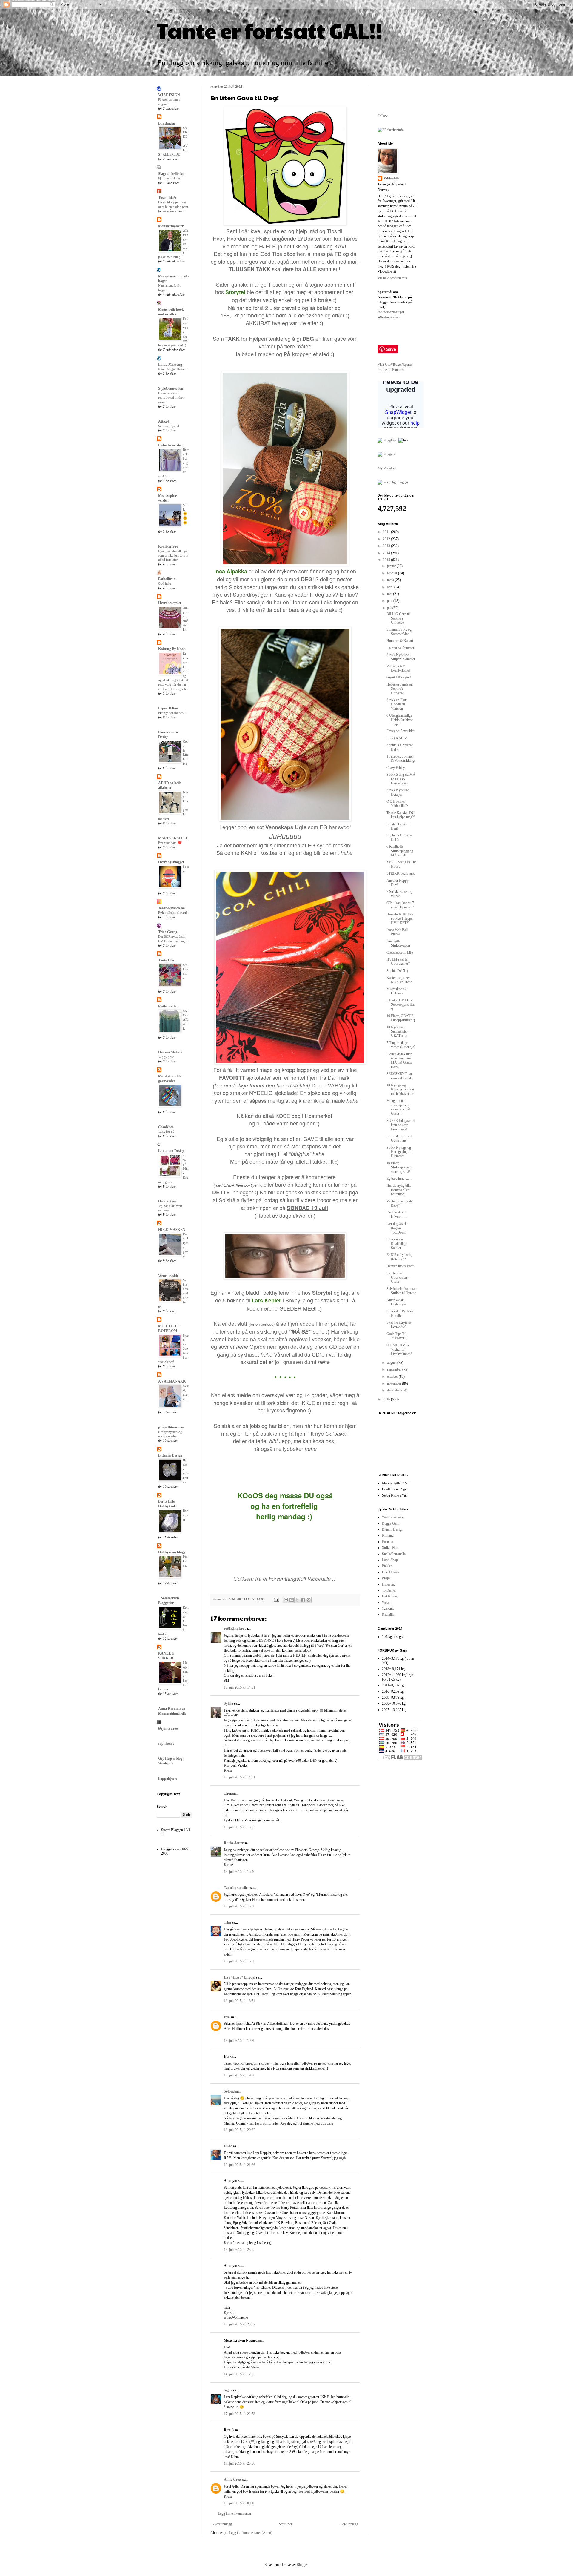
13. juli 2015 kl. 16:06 (239, 1961)
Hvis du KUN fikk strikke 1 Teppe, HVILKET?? (400, 919)
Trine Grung (168, 932)
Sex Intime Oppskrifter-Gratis (398, 1278)
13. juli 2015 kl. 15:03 (239, 1827)
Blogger (302, 2565)
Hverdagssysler (170, 603)
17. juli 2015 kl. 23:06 (239, 2463)
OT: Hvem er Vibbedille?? (397, 804)
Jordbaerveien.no (171, 908)
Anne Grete (233, 2480)
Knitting (388, 1535)
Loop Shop (390, 1560)
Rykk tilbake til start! (173, 913)
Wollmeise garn (393, 1517)
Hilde (228, 2146)
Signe (228, 2390)
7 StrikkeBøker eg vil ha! (399, 894)
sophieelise (166, 1744)
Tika (227, 1922)
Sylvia (228, 1703)
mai (390, 594)
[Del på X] (297, 1600)
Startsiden (286, 2524)
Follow (383, 116)
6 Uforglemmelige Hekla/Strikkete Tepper (400, 720)
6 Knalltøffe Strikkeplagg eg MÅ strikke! (400, 851)
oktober (393, 1377)
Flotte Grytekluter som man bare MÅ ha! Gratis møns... (399, 1060)
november (395, 1383)
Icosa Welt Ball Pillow (397, 932)
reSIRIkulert (234, 1629)
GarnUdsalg (391, 1572)
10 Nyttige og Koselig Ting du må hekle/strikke (400, 1089)
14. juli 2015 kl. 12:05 (239, 2374)
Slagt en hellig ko (171, 174)
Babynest (186, 1515)
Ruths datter (234, 1843)
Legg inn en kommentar (235, 2514)
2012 (387, 539)
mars (391, 580)
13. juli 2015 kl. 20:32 (239, 2130)
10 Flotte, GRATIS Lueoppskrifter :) (401, 1018)
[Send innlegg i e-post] (276, 1599)
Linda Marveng (170, 365)
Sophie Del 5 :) (397, 971)
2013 (387, 546)
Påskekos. (185, 1561)
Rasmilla (388, 1615)
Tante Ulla (166, 960)
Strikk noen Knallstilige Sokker (397, 1244)
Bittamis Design (170, 1455)
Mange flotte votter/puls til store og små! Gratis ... (398, 1107)
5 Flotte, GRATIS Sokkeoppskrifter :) (401, 1005)
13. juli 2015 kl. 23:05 (239, 2250)
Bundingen (167, 123)
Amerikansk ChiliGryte (396, 1302)
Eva (227, 2017)
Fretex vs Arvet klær (401, 731)
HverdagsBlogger (171, 862)
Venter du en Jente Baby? (399, 1203)
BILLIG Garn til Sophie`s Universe (398, 618)
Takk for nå (166, 1131)
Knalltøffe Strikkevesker (398, 943)
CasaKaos (166, 1127)
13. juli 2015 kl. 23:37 (239, 2324)
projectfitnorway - (172, 1427)
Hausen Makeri (170, 1052)
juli (390, 608)
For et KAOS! (397, 738)
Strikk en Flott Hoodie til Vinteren (397, 704)
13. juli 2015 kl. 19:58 (239, 2075)
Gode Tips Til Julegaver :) (397, 1336)
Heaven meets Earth (401, 1266)
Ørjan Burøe (168, 1729)
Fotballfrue (167, 579)
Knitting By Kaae (171, 649)
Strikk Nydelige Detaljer (398, 792)
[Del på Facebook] (303, 1600)
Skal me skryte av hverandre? (399, 1325)
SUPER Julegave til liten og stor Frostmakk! (401, 1125)
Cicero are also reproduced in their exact (171, 397)
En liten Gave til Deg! (398, 826)
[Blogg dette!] (292, 1600)
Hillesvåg (389, 1584)
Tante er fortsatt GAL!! (269, 30)
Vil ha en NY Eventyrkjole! (398, 668)
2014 (387, 553)
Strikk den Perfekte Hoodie (400, 1313)
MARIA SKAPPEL (173, 838)
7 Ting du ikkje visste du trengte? (401, 1045)
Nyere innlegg (222, 2524)
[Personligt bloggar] (393, 482)
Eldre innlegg (349, 2524)
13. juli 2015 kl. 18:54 (239, 2001)
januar (392, 566)
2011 (387, 532)
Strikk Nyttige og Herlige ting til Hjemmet (399, 1152)
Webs (386, 1603)
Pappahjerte (168, 1778)
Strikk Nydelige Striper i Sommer (401, 657)
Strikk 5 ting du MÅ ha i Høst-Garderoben (401, 779)
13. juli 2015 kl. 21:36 (239, 2165)
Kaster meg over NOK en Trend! (400, 980)
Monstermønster (171, 226)
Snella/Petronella (394, 1554)
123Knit (388, 1609)
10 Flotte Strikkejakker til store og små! (400, 1167)
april (391, 587)
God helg (165, 583)
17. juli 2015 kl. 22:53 (239, 2414)
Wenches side (168, 1276)
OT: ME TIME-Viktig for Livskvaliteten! (399, 1350)
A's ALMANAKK (172, 1381)
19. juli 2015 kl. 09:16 (239, 2503)
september (395, 1369)
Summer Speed (169, 426)
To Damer (389, 1590)
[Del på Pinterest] (309, 1600)
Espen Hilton (168, 708)
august (392, 1363)
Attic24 (164, 421)
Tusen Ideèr (167, 198)
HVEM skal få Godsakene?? (398, 961)
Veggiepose (166, 1057)
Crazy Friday (396, 768)
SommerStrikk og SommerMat (399, 632)
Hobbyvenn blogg (172, 1552)
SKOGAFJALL (186, 1020)
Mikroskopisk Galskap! (396, 991)
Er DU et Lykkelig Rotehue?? (399, 1257)
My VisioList (387, 468)
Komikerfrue (168, 546)
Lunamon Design (171, 1151)
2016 (387, 1399)
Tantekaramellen (237, 1888)
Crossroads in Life (400, 953)
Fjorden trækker (169, 178)
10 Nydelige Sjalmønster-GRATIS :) (398, 1032)
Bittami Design (393, 1529)
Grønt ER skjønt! (399, 677)
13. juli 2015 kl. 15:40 (239, 1872)
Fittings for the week (172, 713)
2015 (387, 560)
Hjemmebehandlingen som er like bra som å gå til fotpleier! (173, 555)
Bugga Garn (391, 1523)
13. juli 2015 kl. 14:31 (239, 1687)
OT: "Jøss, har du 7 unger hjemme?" (400, 905)
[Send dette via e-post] (286, 1600)
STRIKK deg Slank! (401, 873)
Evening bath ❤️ (170, 843)
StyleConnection (171, 388)
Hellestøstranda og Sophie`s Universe (400, 689)
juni (390, 601)
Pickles (387, 1566)
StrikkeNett (390, 1548)
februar (393, 573)
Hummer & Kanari (400, 641)
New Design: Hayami (173, 369)
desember (394, 1390)
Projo (386, 1578)
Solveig (229, 2091)
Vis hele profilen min (392, 278)
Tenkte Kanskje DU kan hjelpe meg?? (401, 815)
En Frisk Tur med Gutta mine (399, 1138)
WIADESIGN (169, 95)
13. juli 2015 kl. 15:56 (239, 1906)
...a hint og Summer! (401, 648)
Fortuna (388, 1542)
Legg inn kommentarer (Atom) (251, 2533)
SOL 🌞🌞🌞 (185, 514)
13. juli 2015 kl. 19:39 (239, 2041)
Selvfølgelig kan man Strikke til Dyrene (401, 1291)
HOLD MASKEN (172, 1230)
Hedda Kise (167, 1201)
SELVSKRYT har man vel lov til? (399, 1076)
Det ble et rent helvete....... (397, 1214)
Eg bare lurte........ (399, 1179)
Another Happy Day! (398, 883)
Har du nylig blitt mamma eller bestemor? (399, 1190)
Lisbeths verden (170, 445)
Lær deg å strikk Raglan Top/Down (398, 1228)
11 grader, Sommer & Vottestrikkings (401, 758)
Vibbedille (391, 178)
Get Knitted (390, 1596)
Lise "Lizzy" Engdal (239, 1977)
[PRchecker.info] (391, 130)
